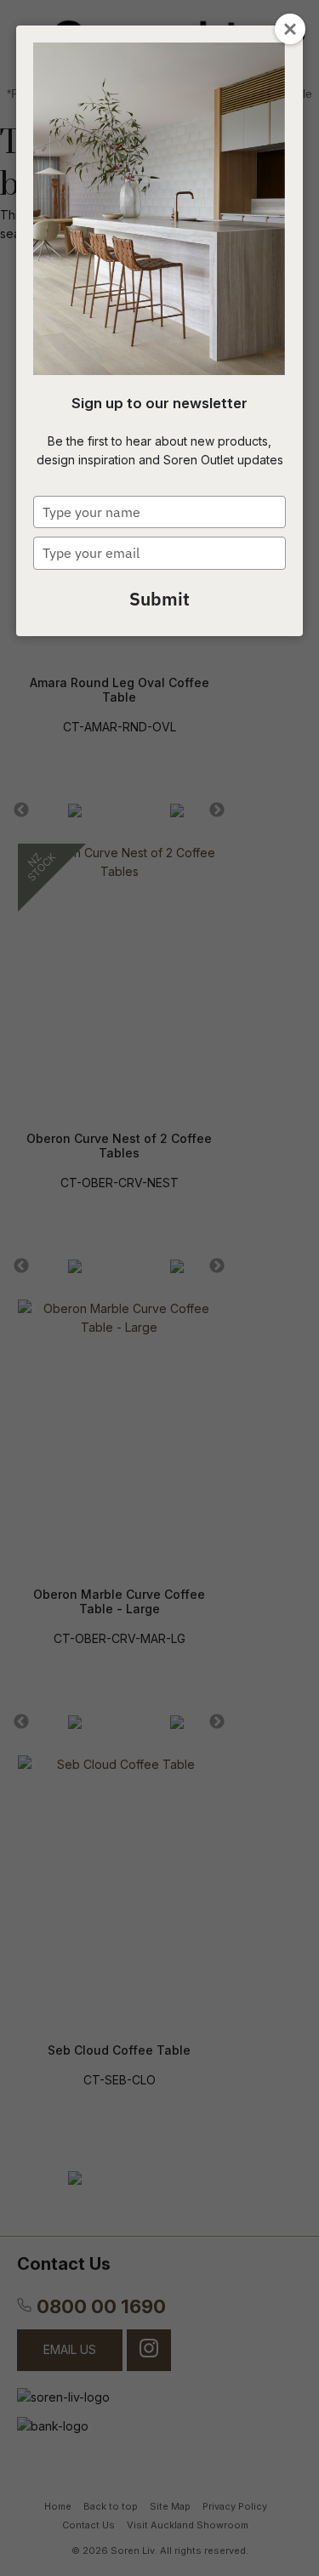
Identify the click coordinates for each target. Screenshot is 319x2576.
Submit (159, 599)
